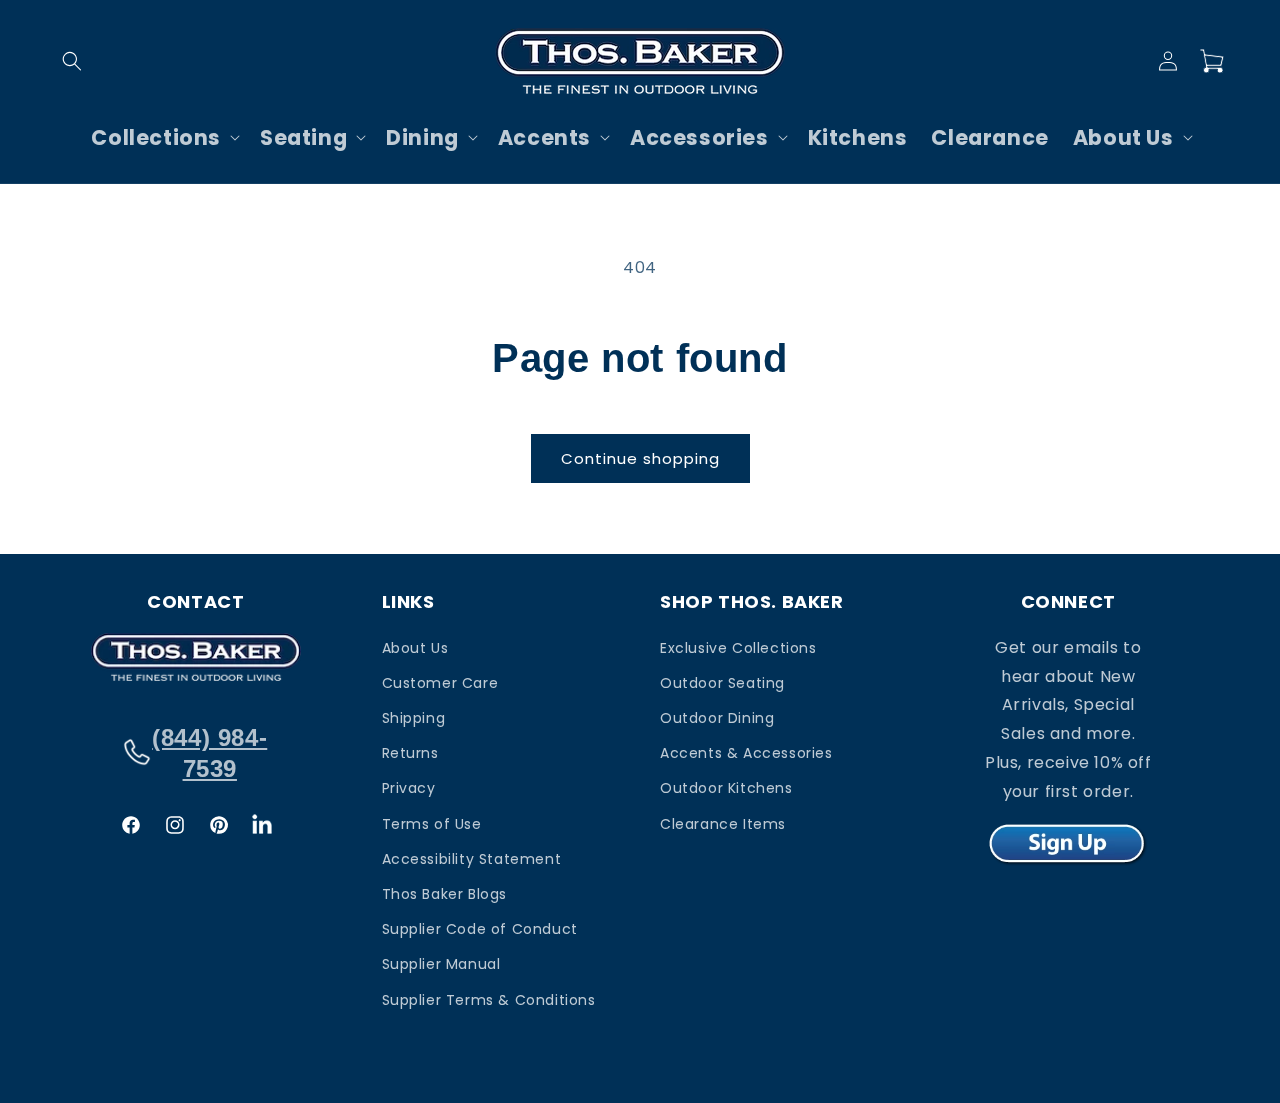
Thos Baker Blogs (445, 893)
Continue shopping (640, 458)
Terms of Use (432, 823)
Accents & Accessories (746, 753)
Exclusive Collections (738, 647)
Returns (410, 753)
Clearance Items (723, 823)
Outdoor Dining (717, 717)
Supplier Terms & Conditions (489, 999)
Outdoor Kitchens (726, 788)
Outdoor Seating (722, 682)
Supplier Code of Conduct (480, 928)
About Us (415, 647)
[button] (72, 61)
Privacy (409, 788)
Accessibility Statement (472, 858)
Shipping (414, 717)
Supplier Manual (441, 964)
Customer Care (440, 682)
